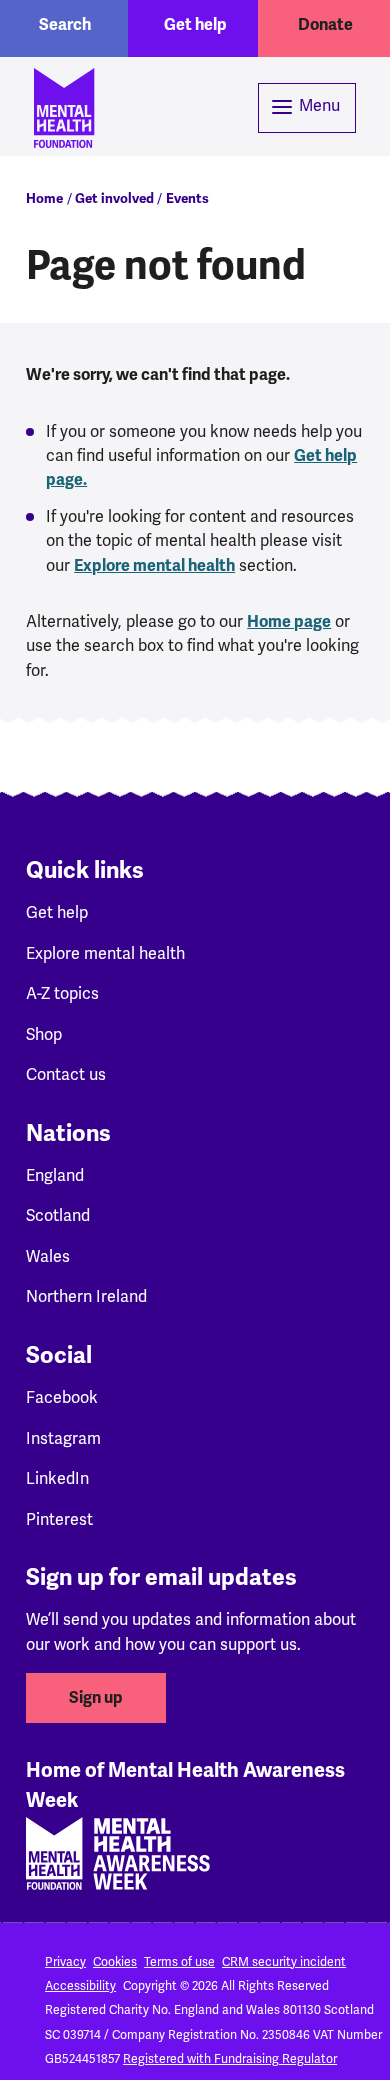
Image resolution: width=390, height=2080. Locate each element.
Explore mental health (154, 566)
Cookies (115, 1962)
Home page (289, 622)
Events (187, 198)
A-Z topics (62, 993)
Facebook (62, 1397)
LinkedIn (57, 1478)
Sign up (96, 1698)
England (55, 1175)
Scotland (58, 1215)
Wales (48, 1256)
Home (44, 198)
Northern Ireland (86, 1296)
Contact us (66, 1074)
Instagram (63, 1438)
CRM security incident (284, 1962)
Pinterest (59, 1519)
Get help (195, 25)
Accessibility (80, 1986)
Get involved (114, 198)
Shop (44, 1034)
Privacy (65, 1962)
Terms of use (179, 1962)
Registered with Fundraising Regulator (230, 2059)
